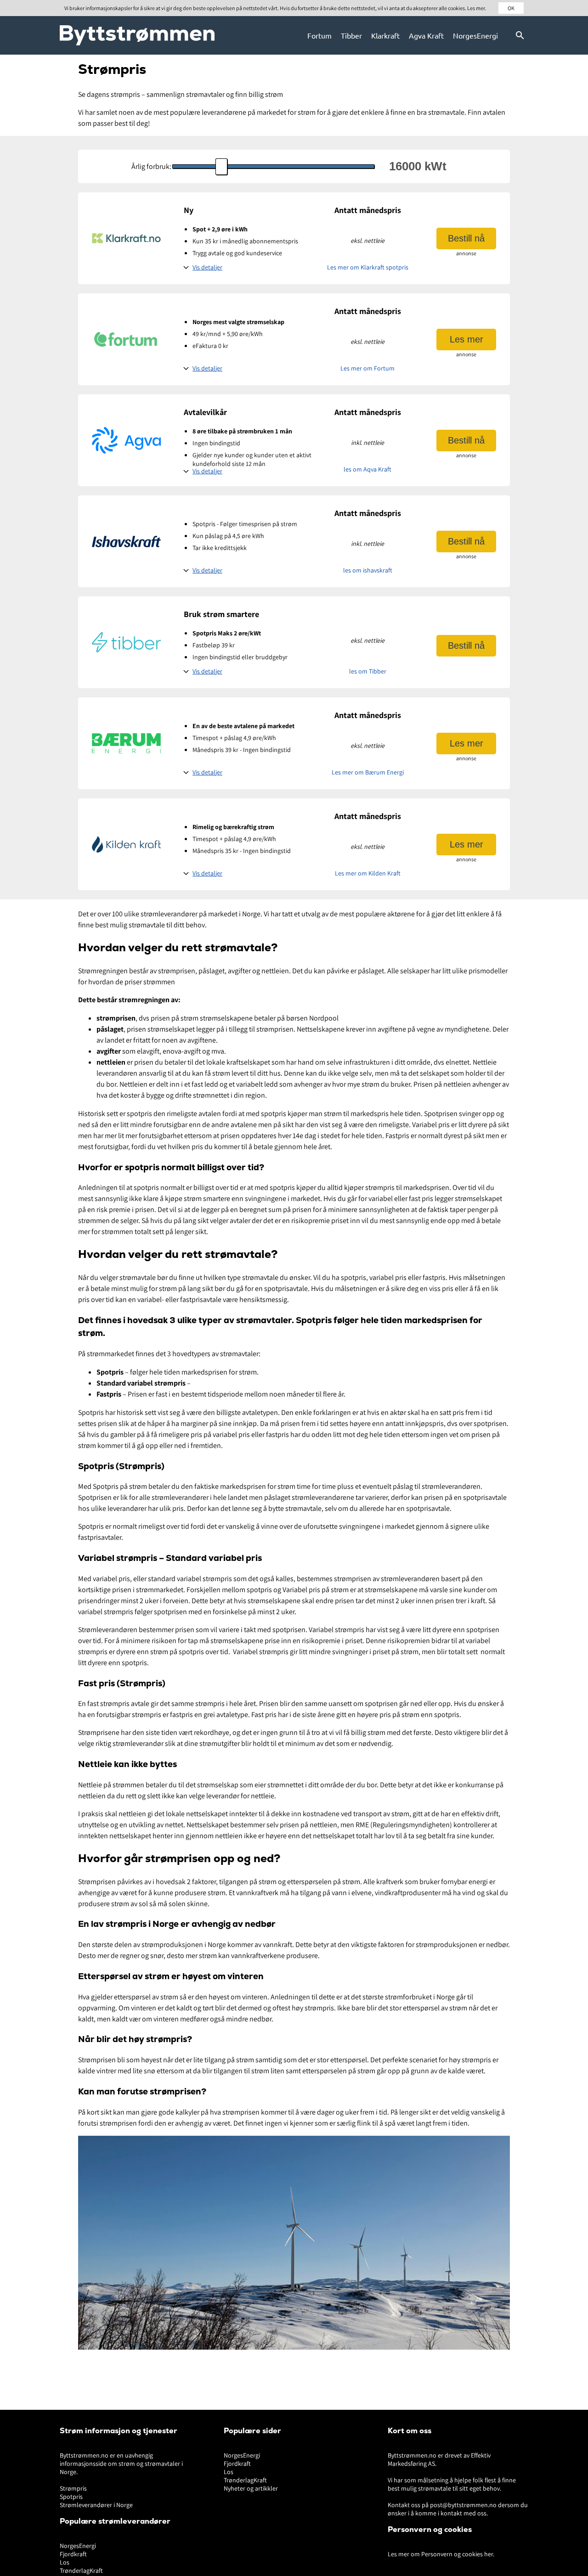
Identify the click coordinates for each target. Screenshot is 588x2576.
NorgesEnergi (475, 35)
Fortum (319, 35)
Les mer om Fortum (367, 368)
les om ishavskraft (368, 570)
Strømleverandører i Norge (96, 2505)
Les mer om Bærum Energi (368, 772)
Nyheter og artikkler (251, 2488)
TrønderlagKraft (81, 2570)
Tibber (351, 35)
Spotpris (71, 2497)
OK (511, 8)
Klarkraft (385, 35)
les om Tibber (368, 671)
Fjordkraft (73, 2554)
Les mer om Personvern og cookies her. (441, 2554)
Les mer (466, 339)
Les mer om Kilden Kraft (368, 873)
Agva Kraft (426, 35)
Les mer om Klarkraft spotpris (368, 267)
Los (65, 2562)
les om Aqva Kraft (367, 469)
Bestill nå (466, 238)
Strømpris (73, 2488)
